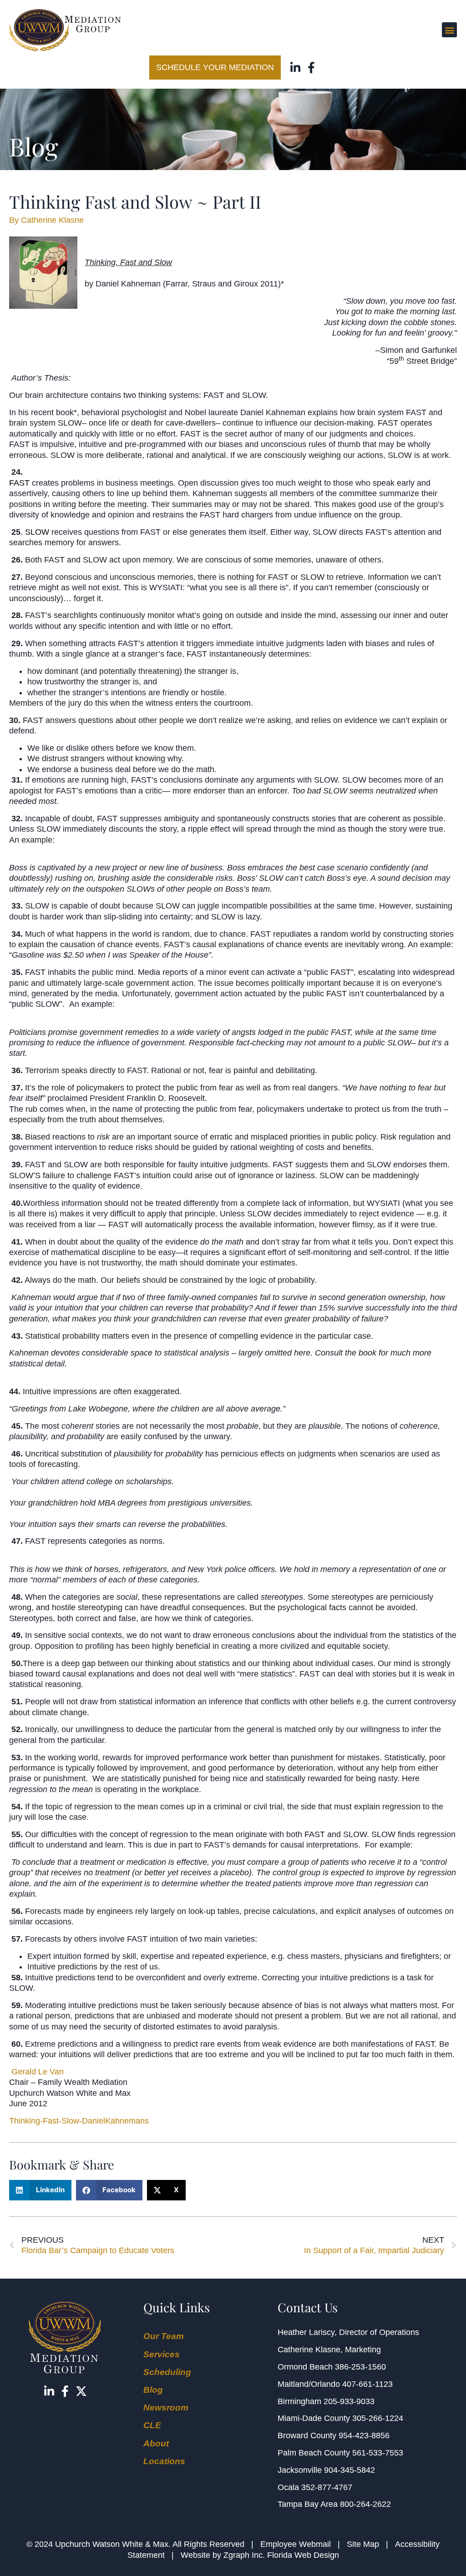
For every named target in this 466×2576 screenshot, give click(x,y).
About (156, 2443)
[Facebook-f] (312, 68)
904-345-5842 (349, 2470)
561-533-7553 (378, 2453)
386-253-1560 (360, 2367)
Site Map (363, 2544)
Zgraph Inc (243, 2555)
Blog (153, 2390)
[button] (449, 30)
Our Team (164, 2336)
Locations (164, 2461)
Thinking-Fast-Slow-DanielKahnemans (79, 2121)
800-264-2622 (365, 2504)
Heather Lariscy (306, 2332)
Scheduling (167, 2372)
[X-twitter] (81, 2391)
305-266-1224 (378, 2418)
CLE (152, 2425)
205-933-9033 (349, 2401)
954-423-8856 (364, 2435)
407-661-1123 (367, 2384)
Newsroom (166, 2408)
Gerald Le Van (38, 2072)
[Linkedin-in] (296, 68)
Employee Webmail (296, 2544)
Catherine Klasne (309, 2350)
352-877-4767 (327, 2487)
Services (162, 2354)
